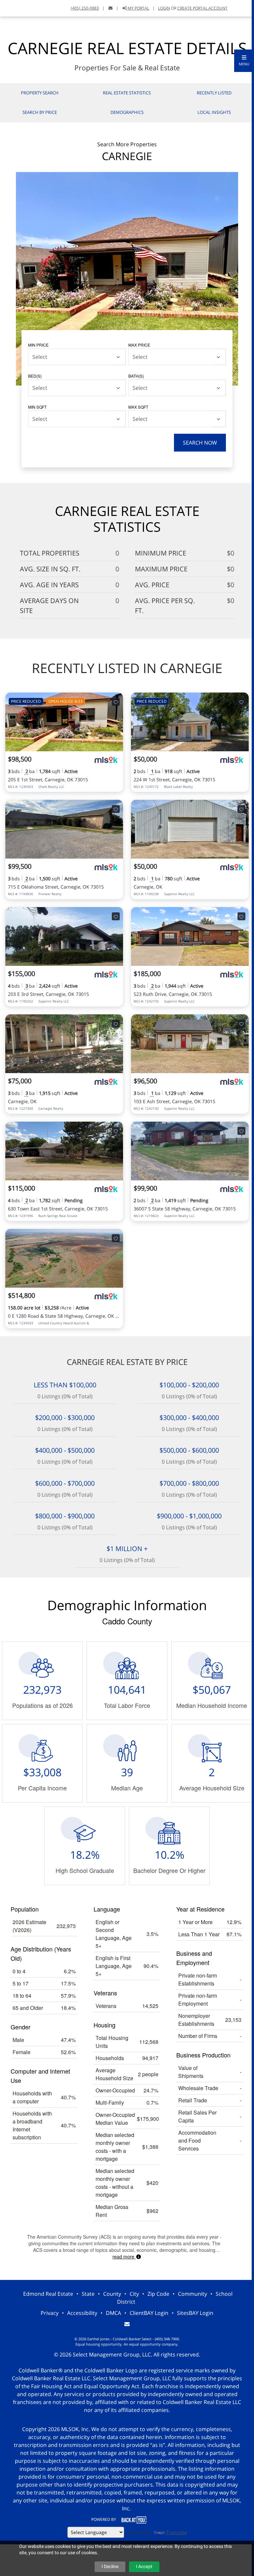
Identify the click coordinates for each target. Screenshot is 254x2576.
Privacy (50, 2313)
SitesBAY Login (195, 2313)
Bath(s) (136, 376)
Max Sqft (138, 407)
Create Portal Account (202, 8)
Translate (176, 2532)
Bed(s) (35, 376)
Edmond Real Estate (48, 2294)
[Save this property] (116, 702)
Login (164, 8)
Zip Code (158, 2294)
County (112, 2294)
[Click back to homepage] (27, 7)
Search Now (200, 443)
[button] (244, 61)
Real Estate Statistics (127, 93)
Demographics (127, 112)
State (88, 2294)
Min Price (38, 345)
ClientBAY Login (149, 2313)
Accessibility (82, 2313)
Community (192, 2294)
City (134, 2294)
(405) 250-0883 (85, 8)
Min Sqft (37, 407)
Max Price (139, 345)
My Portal (138, 8)
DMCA (113, 2313)
